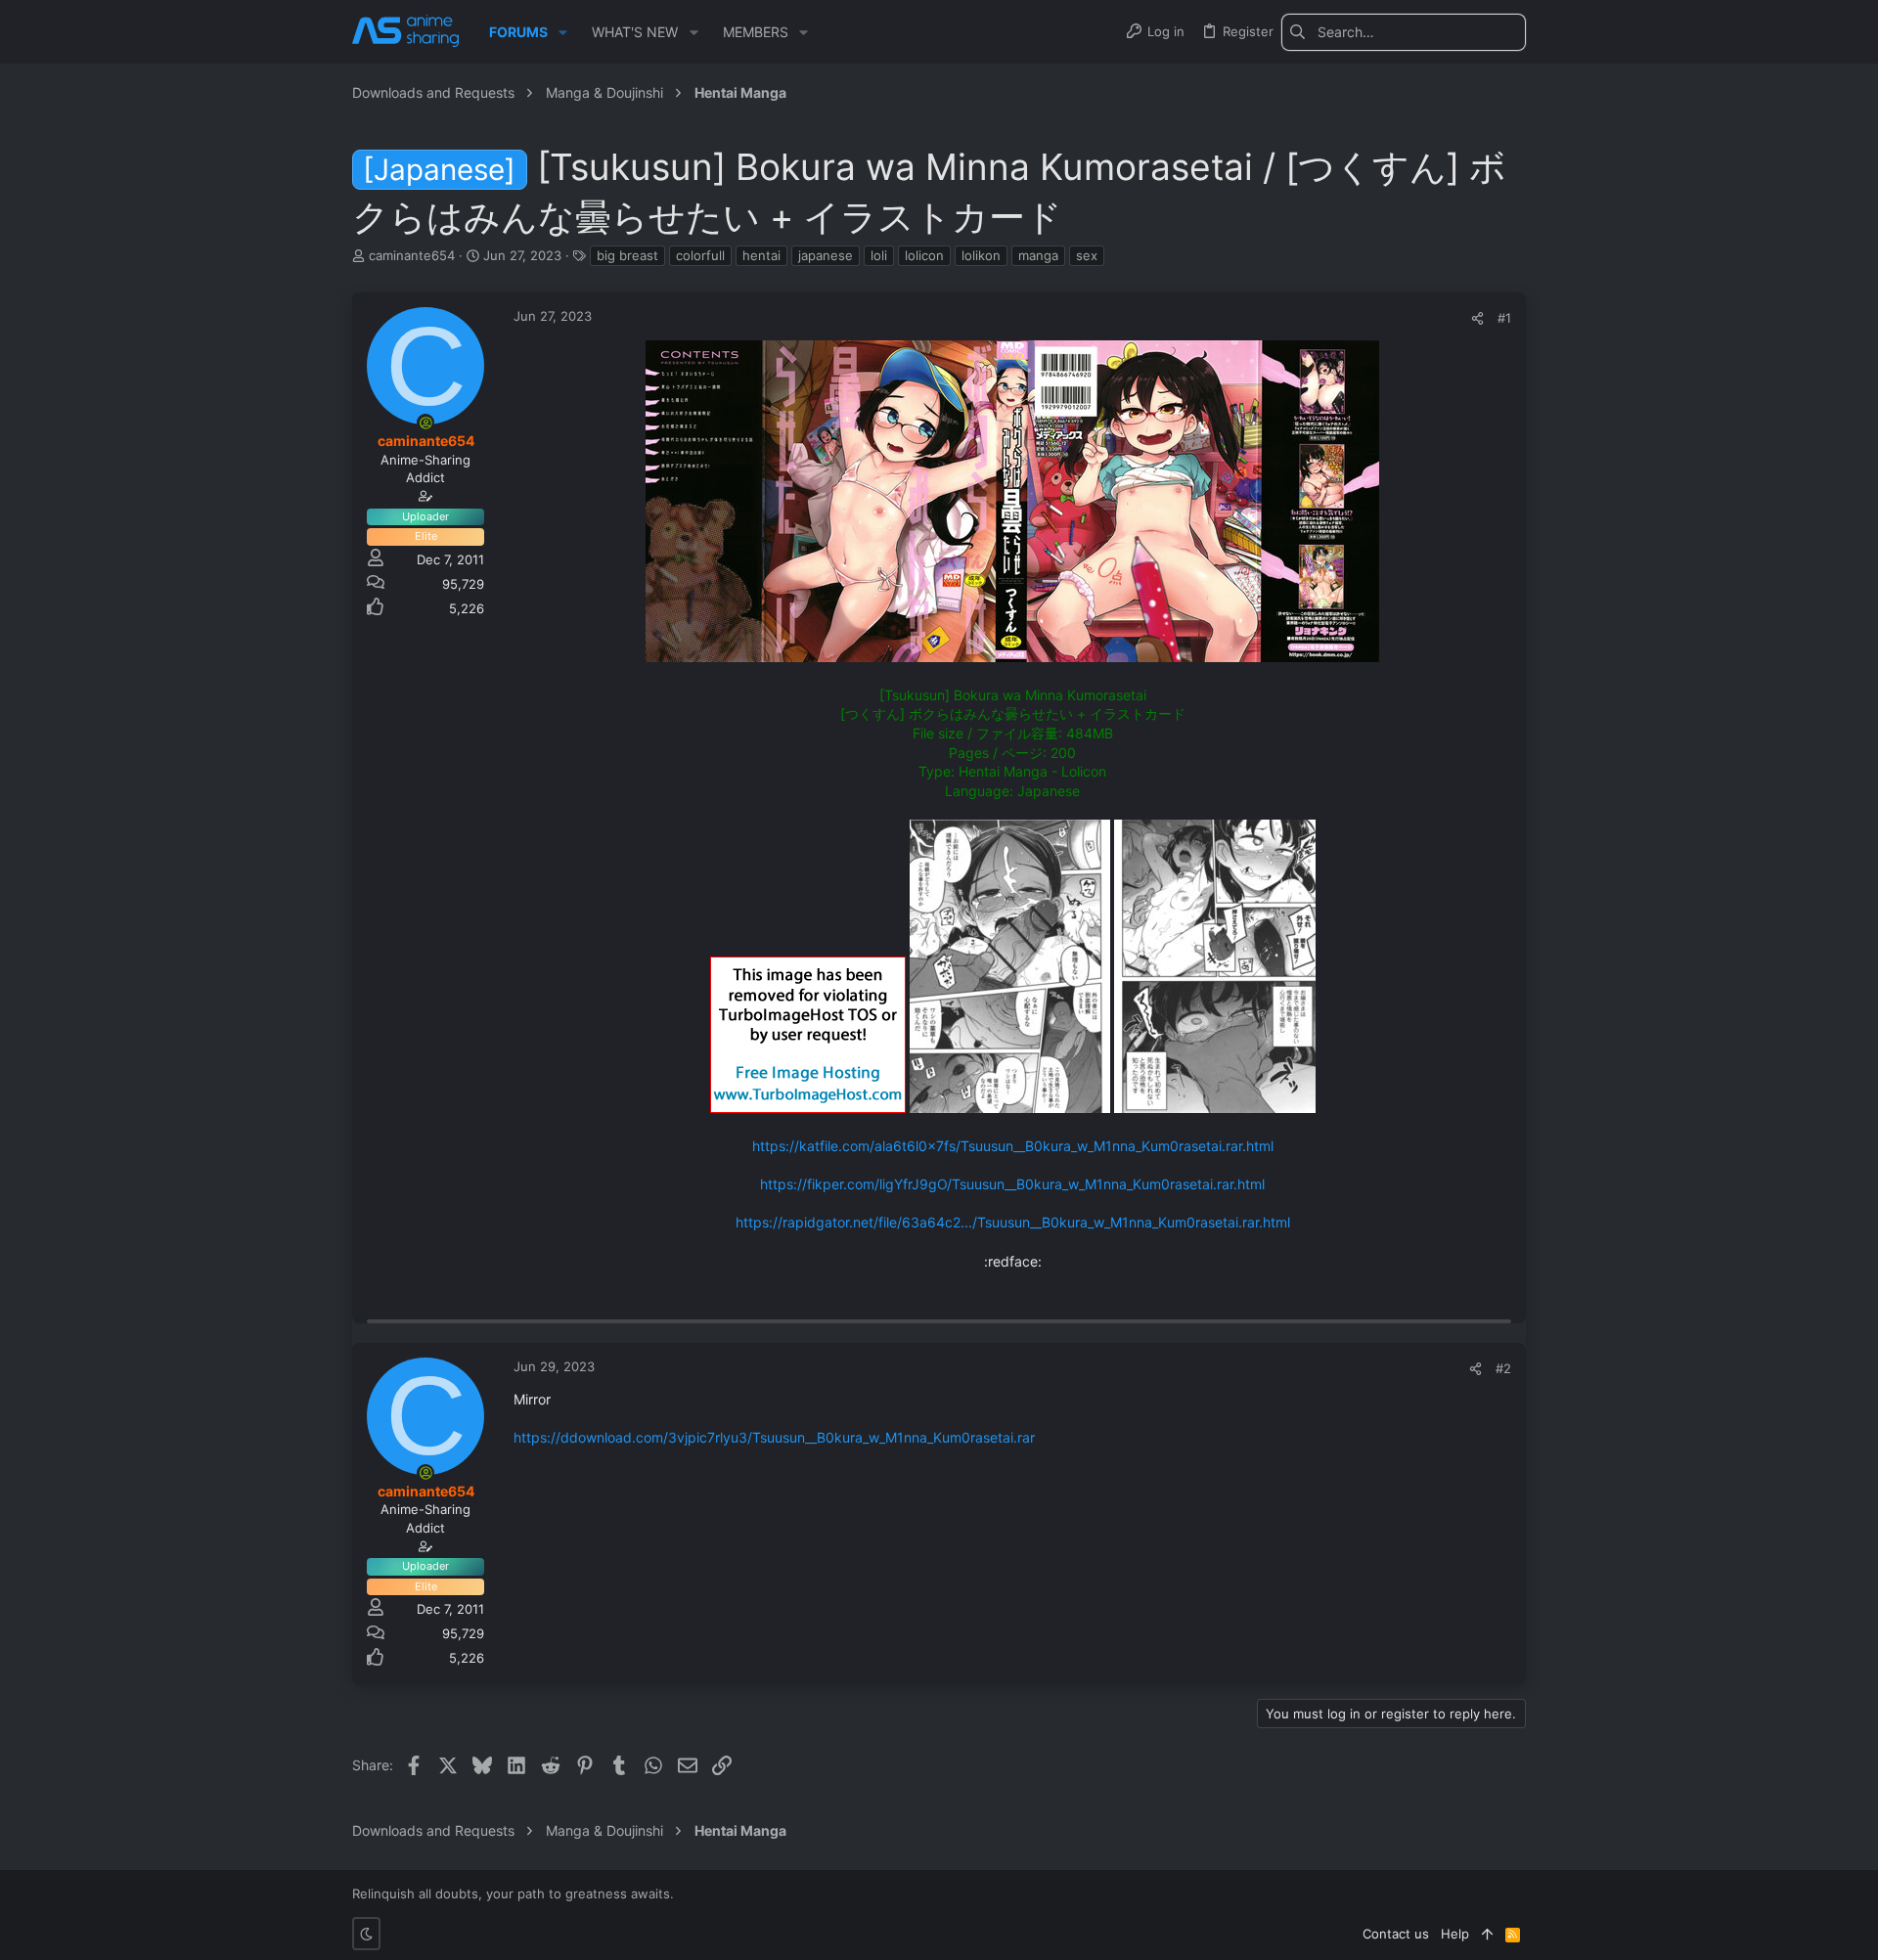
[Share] (1477, 318)
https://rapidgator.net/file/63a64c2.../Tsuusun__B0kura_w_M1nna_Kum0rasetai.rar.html (1013, 1222)
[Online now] (425, 423)
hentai (761, 255)
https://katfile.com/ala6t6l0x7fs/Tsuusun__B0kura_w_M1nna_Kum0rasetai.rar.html (1013, 1146)
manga (1038, 255)
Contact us (1396, 1934)
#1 (1504, 318)
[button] (563, 32)
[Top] (1487, 1934)
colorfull (700, 255)
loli (879, 255)
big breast (627, 255)
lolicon (924, 255)
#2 (1503, 1368)
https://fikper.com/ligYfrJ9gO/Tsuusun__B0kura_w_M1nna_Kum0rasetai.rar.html (1012, 1184)
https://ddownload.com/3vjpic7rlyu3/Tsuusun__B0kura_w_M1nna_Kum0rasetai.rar (774, 1437)
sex (1087, 255)
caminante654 (412, 255)
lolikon (981, 255)
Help (1455, 1934)
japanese (826, 255)
